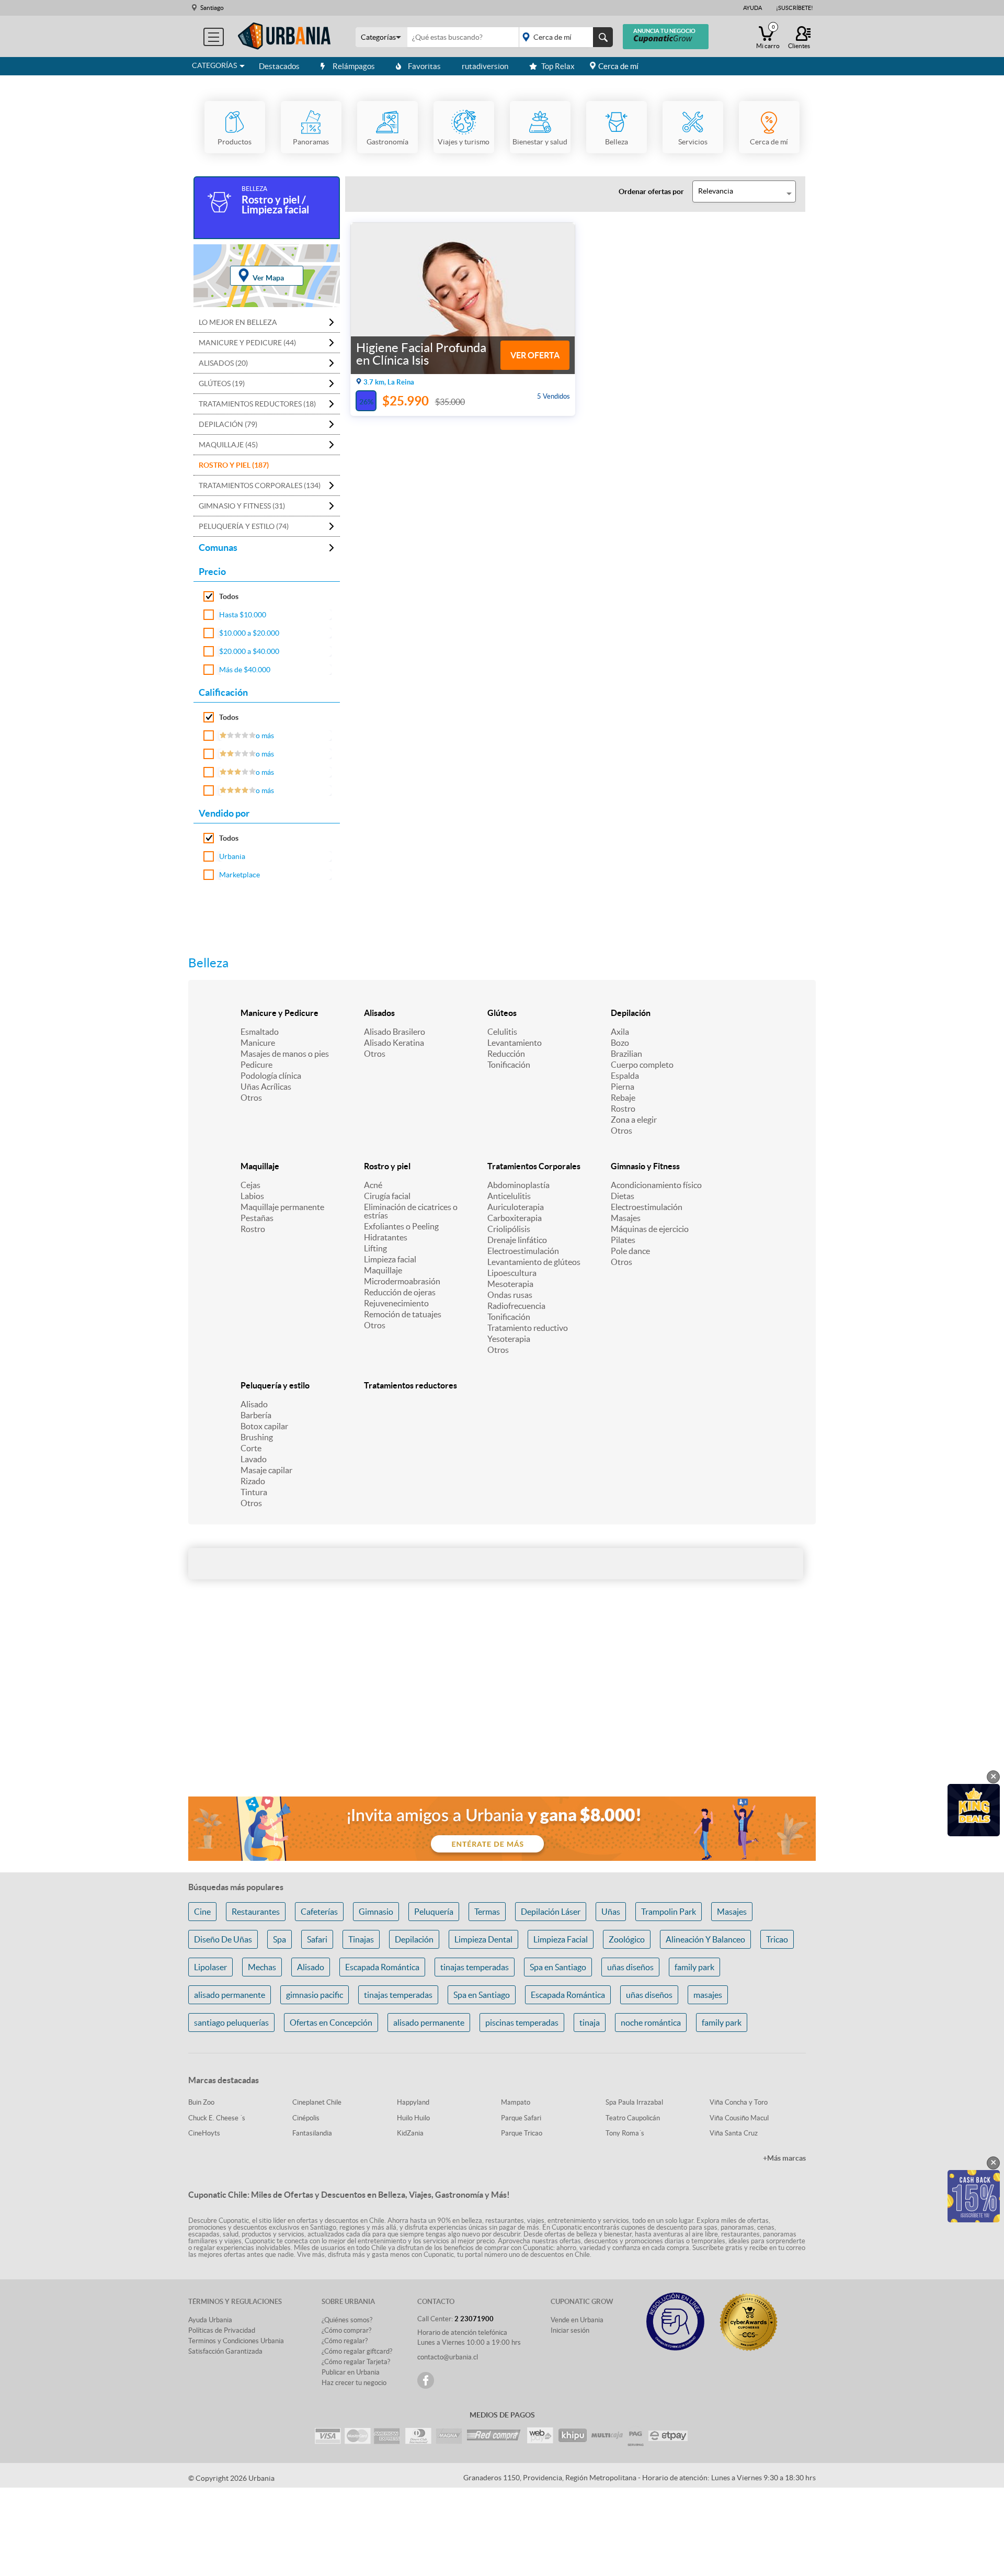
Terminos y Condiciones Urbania (236, 2341)
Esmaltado (260, 1032)
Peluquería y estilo (275, 1385)
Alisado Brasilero (395, 1032)
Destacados (279, 66)
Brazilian (626, 1054)
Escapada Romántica (382, 1967)
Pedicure (256, 1065)
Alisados (379, 1013)
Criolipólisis (509, 1229)
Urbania (232, 856)
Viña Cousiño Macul (739, 2118)
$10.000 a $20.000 (249, 633)
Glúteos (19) (222, 383)
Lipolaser (210, 1967)
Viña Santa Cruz (734, 2133)
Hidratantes (386, 1237)
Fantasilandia (312, 2133)
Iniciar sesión (570, 2330)
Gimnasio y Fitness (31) (242, 506)
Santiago (212, 8)
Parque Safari (521, 2118)
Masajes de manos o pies (285, 1054)
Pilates (623, 1240)
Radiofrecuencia (516, 1306)
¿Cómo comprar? (346, 2330)
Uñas (611, 1912)
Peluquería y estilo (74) (244, 526)
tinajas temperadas (475, 1967)
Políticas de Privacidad (222, 2330)
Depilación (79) (228, 424)
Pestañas (257, 1218)
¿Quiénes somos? (347, 2320)
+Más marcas (784, 2158)
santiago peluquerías (231, 2023)
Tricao (777, 1939)
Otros (251, 1098)
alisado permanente (230, 1995)
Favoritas (424, 66)
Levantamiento (515, 1043)
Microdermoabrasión (402, 1281)
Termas (487, 1912)
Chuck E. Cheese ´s (217, 2118)
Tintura (254, 1492)
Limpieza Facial (561, 1939)
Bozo (620, 1043)
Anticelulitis (509, 1196)
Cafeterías (319, 1912)
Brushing (257, 1437)
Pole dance (630, 1251)
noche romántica (651, 2023)
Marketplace (239, 875)
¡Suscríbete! (795, 8)
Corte (251, 1448)
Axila (620, 1032)
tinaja (590, 2023)
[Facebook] (426, 2380)
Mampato (516, 2102)
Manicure (258, 1043)
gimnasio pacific (315, 1995)
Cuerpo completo (642, 1065)
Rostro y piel (387, 1166)
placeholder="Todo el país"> (564, 37)
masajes (708, 1995)
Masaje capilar (266, 1470)
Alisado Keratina (394, 1043)
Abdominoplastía (518, 1185)
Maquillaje (260, 1166)
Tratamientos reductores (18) (257, 404)
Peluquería (434, 1912)
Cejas (250, 1185)
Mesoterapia (510, 1284)
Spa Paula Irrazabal (634, 2102)
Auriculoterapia (516, 1207)
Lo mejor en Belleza (238, 322)
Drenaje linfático (517, 1240)
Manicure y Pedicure (279, 1013)
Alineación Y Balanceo (705, 1939)
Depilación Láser (551, 1912)
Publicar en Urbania (351, 2372)
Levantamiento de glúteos (534, 1262)
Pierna (623, 1087)
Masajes (626, 1218)
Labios (252, 1196)
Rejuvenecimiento (396, 1303)
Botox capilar (264, 1426)
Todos (229, 596)
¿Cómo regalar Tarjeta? (356, 2362)
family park (694, 1967)
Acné (373, 1185)
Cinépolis (306, 2118)
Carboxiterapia (515, 1218)
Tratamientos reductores (410, 1385)
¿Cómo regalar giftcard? (357, 2351)
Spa (279, 1939)
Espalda (625, 1076)
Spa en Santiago (558, 1967)
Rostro (623, 1109)
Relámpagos (354, 66)
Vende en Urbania (577, 2320)
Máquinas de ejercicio (650, 1229)
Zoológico (627, 1939)
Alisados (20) (223, 363)
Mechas (262, 1967)
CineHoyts (204, 2133)
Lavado (254, 1459)
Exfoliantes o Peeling (401, 1226)
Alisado (254, 1404)
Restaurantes (256, 1912)
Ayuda (752, 8)
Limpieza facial (390, 1259)
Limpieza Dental (483, 1939)
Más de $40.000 (245, 670)
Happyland (413, 2102)
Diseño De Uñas (223, 1939)
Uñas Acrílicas (266, 1087)
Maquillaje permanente (282, 1207)
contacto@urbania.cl (448, 2357)
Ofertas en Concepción (331, 2023)
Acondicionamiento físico (656, 1185)
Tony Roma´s (625, 2133)
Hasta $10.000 (243, 615)
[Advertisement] (502, 1705)
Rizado (253, 1481)
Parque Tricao (522, 2133)
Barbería (256, 1415)
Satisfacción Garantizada (225, 2351)
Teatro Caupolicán (633, 2118)
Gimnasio (376, 1912)
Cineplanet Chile (317, 2102)
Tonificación (509, 1065)
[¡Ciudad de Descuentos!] (284, 36)
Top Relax (558, 66)
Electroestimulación (523, 1251)
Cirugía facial (387, 1196)
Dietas (623, 1196)
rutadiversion (485, 66)
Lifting (375, 1248)
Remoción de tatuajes (403, 1314)
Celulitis (502, 1032)
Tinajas (361, 1939)
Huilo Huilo (413, 2118)
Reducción (506, 1054)
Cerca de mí (618, 66)
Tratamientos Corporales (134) (260, 485)
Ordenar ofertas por (651, 191)
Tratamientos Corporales (534, 1166)
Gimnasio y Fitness (645, 1166)
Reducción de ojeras (400, 1292)
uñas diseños (630, 1967)
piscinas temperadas (522, 2023)
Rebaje (623, 1098)
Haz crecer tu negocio (354, 2383)
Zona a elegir (634, 1120)
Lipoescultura (512, 1273)
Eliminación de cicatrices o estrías (411, 1211)
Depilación (631, 1013)
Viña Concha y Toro (739, 2102)
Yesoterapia (509, 1339)
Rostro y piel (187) (234, 465)
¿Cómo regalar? (345, 2341)
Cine (202, 1912)
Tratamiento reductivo (528, 1328)
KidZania (410, 2133)
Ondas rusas (510, 1295)
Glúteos (502, 1013)
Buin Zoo (201, 2102)
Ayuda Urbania (210, 2320)
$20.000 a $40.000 (249, 651)
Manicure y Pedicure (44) (247, 343)
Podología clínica (271, 1076)
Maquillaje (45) (228, 445)
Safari (317, 1939)
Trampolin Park (669, 1912)
